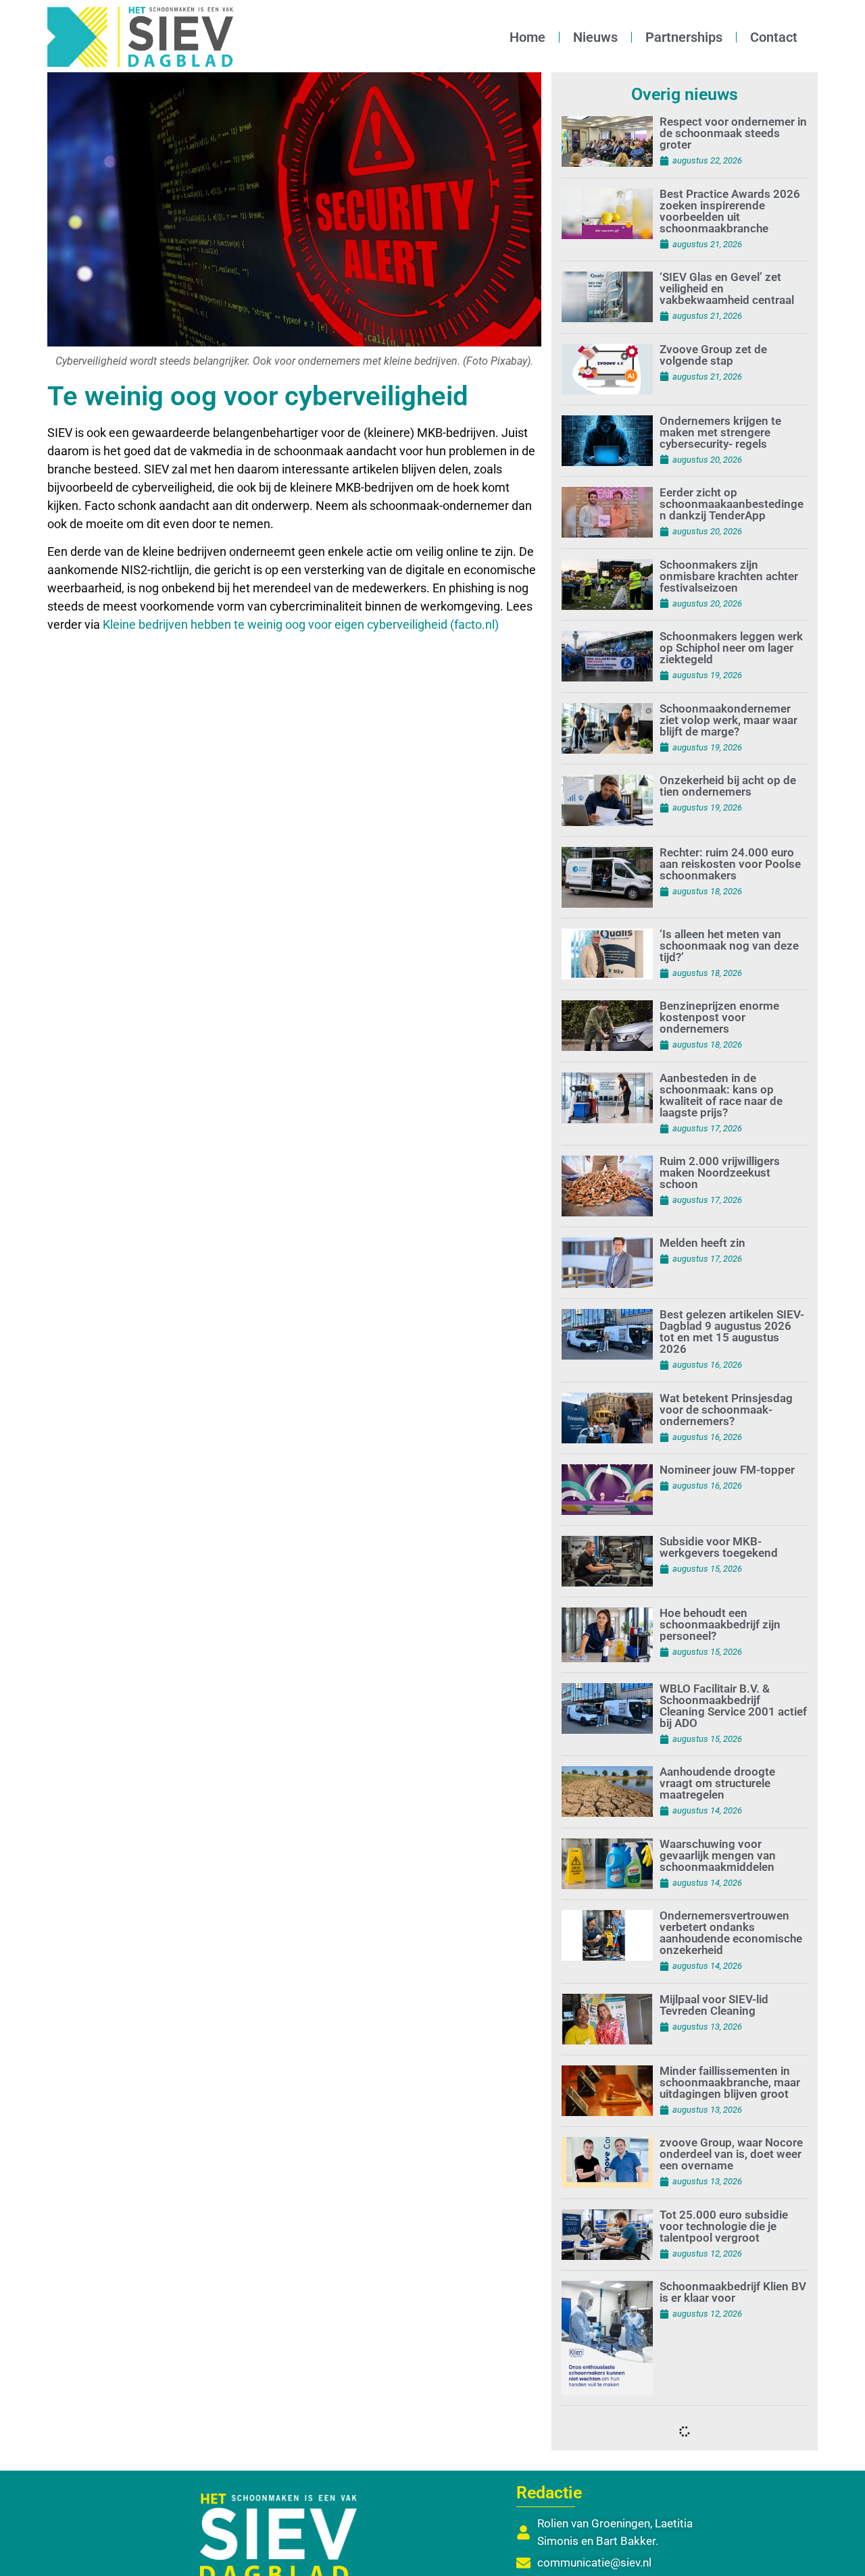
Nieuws (595, 37)
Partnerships (684, 37)
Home (527, 37)
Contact (774, 37)
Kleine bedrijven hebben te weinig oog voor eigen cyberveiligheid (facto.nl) (301, 624)
